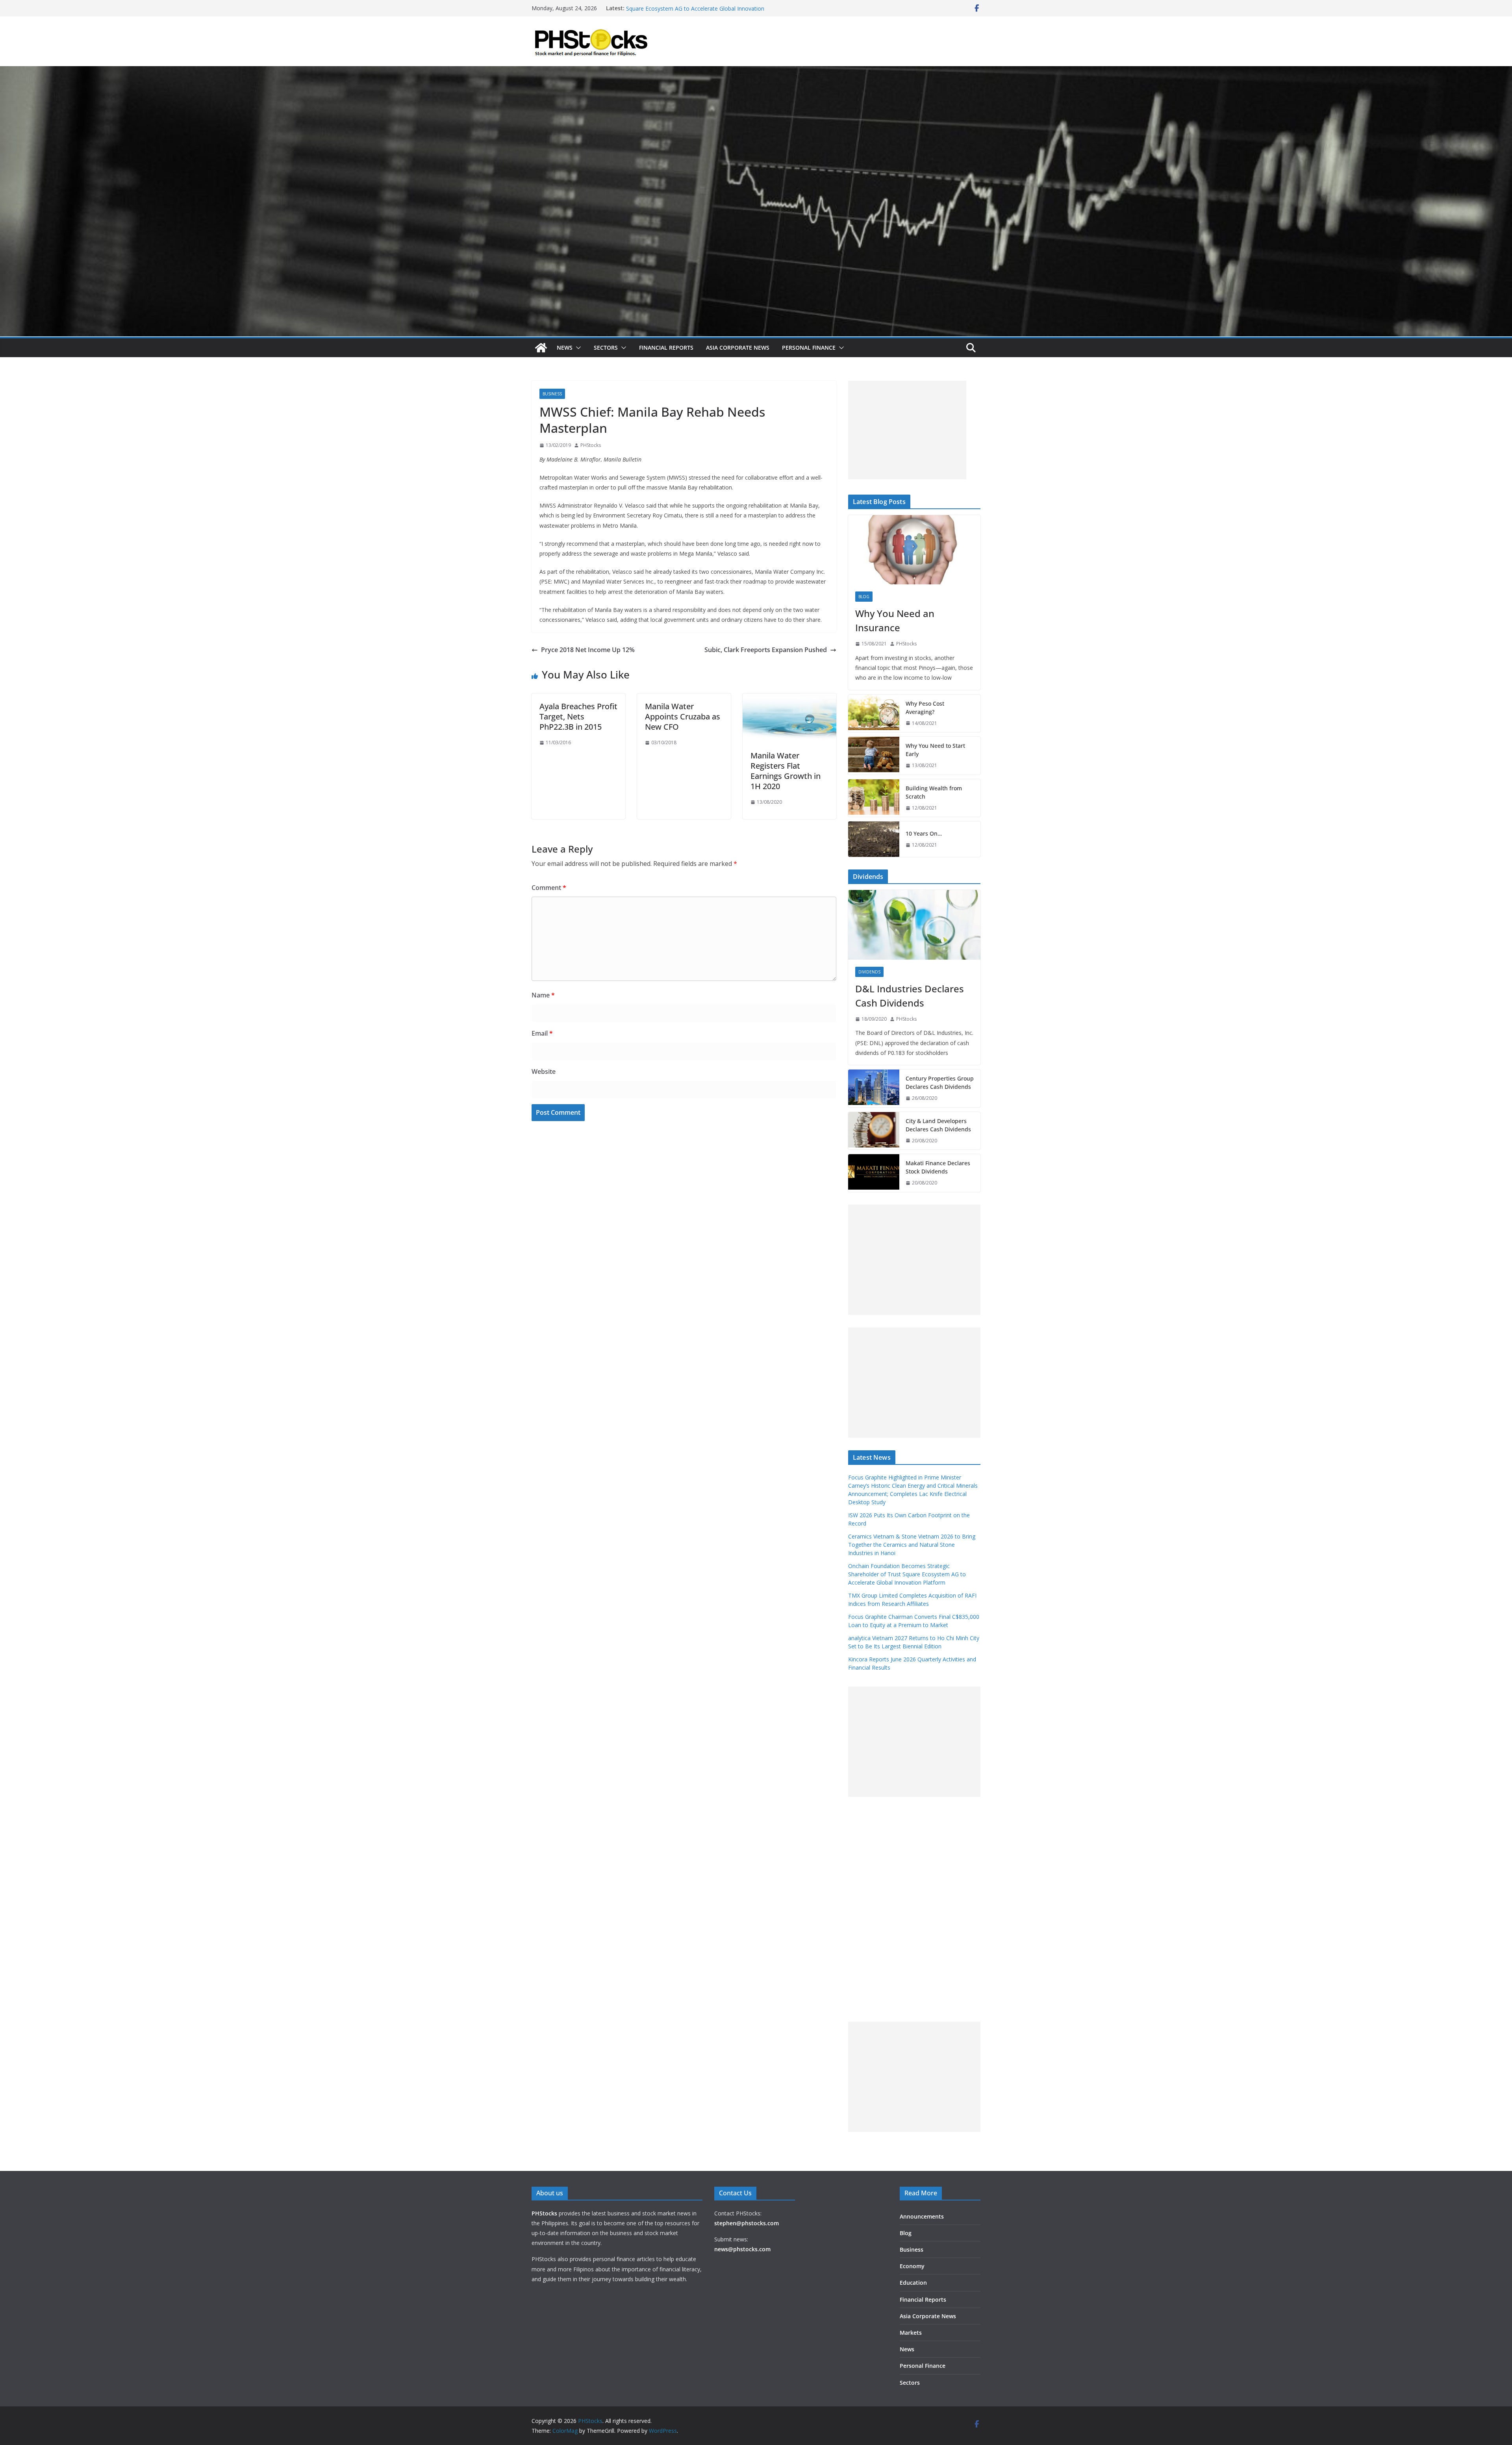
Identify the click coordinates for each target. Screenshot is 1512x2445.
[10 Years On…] (874, 839)
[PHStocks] (756, 72)
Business (552, 394)
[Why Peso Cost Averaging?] (874, 714)
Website (544, 1071)
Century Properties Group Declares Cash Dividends (940, 1083)
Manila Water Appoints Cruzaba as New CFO (683, 716)
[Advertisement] (907, 430)
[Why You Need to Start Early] (874, 756)
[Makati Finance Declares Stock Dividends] (874, 1173)
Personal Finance (809, 348)
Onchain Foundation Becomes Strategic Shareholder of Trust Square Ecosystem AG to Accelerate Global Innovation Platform (907, 1574)
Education (913, 2283)
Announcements (922, 2216)
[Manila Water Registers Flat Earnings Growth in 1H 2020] (789, 699)
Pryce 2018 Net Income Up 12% (588, 650)
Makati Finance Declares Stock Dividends (938, 1167)
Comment (549, 888)
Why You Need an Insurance (895, 620)
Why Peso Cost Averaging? (925, 708)
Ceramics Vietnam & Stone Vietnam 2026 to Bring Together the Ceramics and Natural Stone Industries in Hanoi (702, 12)
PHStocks (591, 445)
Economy (912, 2266)
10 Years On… (924, 833)
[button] (577, 348)
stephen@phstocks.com (747, 2223)
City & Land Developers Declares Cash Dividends (938, 1125)
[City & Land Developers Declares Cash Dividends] (874, 1131)
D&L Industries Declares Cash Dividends (910, 996)
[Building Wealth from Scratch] (874, 798)
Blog (864, 597)
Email (542, 1033)
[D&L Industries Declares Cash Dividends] (914, 925)
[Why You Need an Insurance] (914, 550)
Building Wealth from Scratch (934, 792)
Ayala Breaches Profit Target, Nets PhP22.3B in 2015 (578, 716)
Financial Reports (666, 348)
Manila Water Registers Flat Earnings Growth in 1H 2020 (786, 771)
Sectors (606, 348)
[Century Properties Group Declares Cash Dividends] (874, 1088)
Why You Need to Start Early (935, 750)
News (565, 348)
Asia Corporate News (738, 348)
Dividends (869, 972)
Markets (911, 2333)
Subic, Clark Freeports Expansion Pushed (766, 650)
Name (543, 995)
